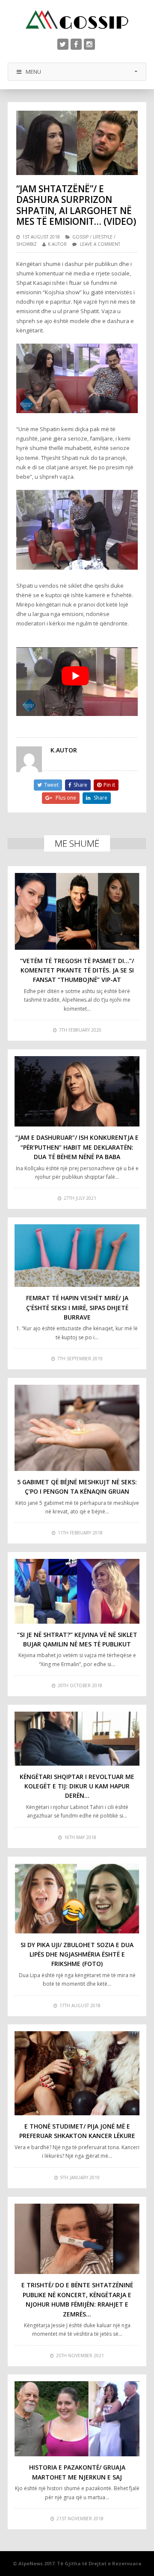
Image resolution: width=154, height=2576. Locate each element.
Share (80, 785)
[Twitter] (63, 44)
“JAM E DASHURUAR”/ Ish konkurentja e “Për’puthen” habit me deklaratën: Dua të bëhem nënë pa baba (77, 1147)
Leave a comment (100, 244)
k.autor (57, 244)
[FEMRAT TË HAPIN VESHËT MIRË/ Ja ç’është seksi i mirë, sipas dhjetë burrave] (77, 1256)
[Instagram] (89, 44)
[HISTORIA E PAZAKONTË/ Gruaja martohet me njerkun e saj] (77, 2419)
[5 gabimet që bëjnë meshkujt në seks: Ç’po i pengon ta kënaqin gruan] (77, 1428)
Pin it (109, 785)
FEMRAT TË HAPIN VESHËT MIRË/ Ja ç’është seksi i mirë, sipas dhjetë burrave (77, 1308)
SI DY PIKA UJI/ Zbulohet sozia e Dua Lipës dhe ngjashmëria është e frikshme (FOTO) (77, 1954)
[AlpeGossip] (77, 20)
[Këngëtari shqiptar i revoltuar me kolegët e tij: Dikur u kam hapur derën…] (77, 1739)
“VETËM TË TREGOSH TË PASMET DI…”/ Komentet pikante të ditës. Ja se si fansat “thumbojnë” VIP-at (77, 970)
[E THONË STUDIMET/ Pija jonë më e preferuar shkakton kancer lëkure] (77, 2073)
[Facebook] (76, 44)
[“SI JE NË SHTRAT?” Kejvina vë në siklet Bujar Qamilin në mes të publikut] (77, 1591)
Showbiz (27, 244)
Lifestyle (103, 237)
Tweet (51, 785)
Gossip (80, 237)
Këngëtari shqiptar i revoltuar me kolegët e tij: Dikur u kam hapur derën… (77, 1786)
